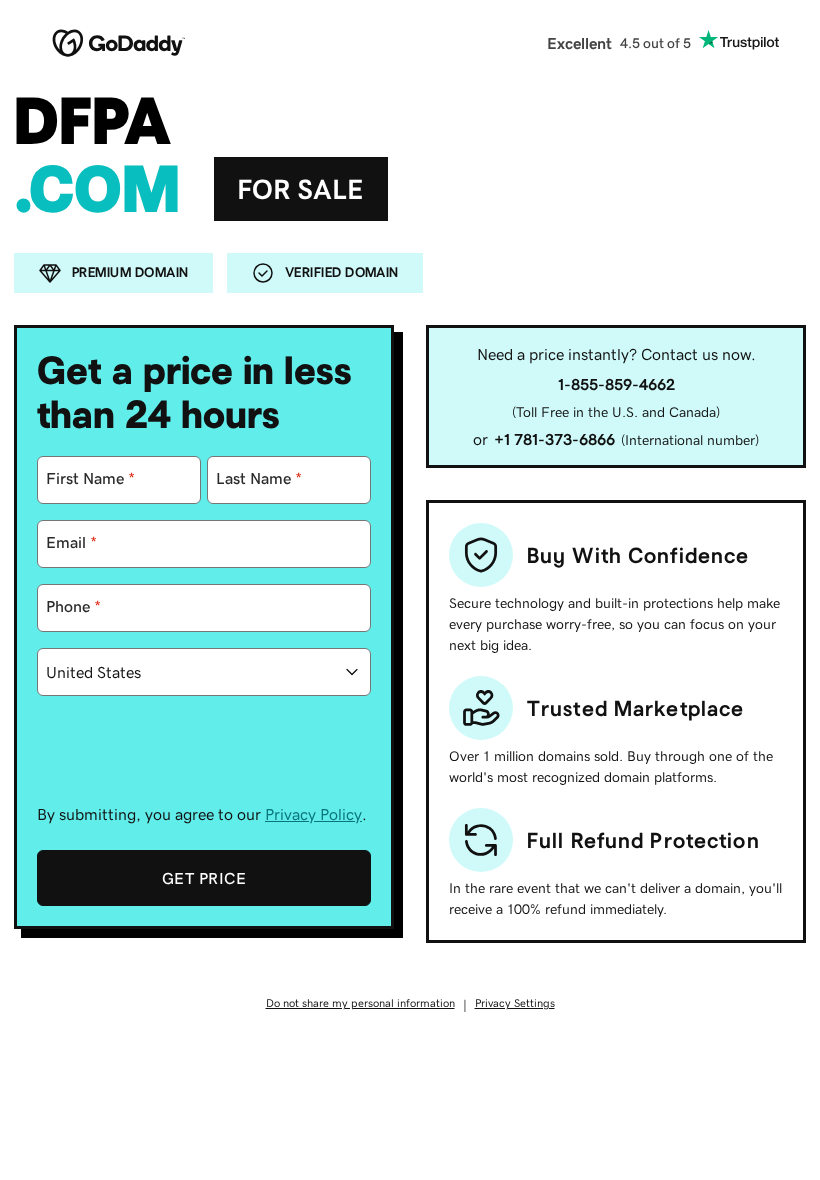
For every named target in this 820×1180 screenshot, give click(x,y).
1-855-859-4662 (616, 384)
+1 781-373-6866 (554, 439)
